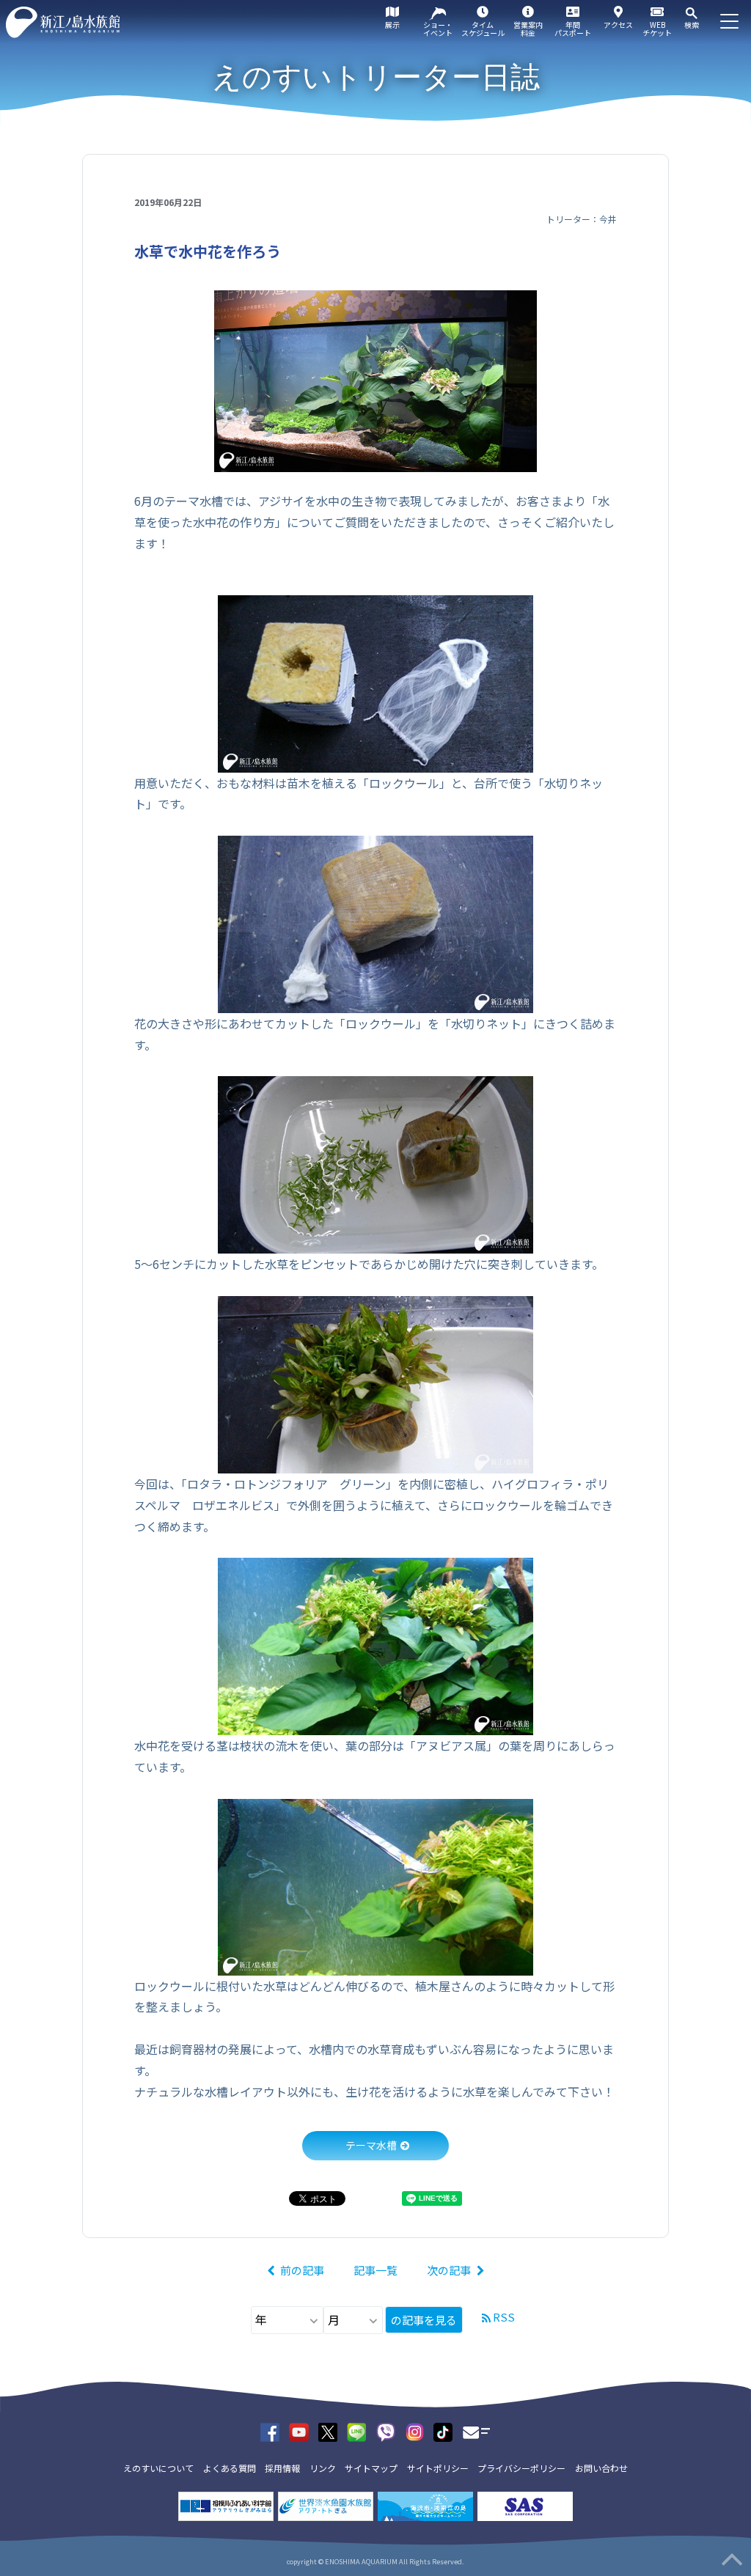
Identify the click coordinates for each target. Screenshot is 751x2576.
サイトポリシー (438, 2468)
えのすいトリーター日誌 (376, 77)
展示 (392, 25)
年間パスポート (573, 29)
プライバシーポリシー (521, 2468)
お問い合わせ (601, 2468)
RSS (504, 2317)
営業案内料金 (528, 29)
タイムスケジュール (483, 29)
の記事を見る (424, 2320)
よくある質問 (230, 2468)
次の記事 (449, 2270)
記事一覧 (375, 2270)
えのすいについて (158, 2468)
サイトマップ (371, 2468)
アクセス (618, 25)
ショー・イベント (438, 29)
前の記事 (302, 2270)
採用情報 (282, 2468)
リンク (323, 2468)
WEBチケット (657, 29)
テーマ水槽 (371, 2145)
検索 (692, 25)
